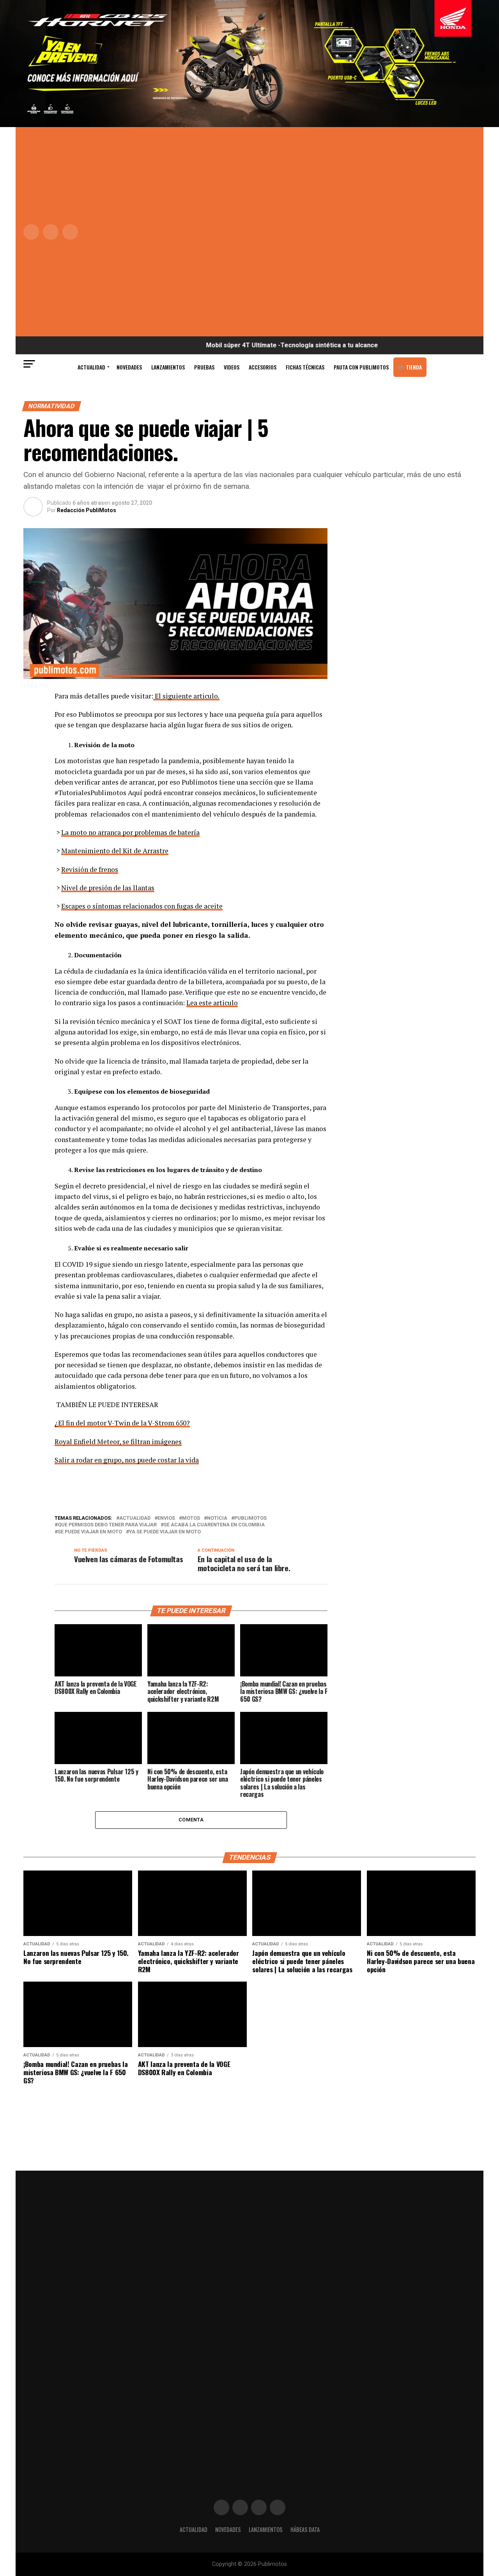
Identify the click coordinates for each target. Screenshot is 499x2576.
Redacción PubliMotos (87, 510)
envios (166, 1518)
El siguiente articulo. (186, 696)
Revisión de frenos (90, 869)
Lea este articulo (212, 1003)
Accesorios (263, 367)
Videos (232, 367)
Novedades (129, 367)
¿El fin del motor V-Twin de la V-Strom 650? (122, 1423)
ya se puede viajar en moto (165, 1532)
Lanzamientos (168, 367)
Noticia (217, 1518)
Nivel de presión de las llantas (108, 888)
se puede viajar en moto (90, 1532)
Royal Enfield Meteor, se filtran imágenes (118, 1442)
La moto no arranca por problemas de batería (130, 832)
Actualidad (91, 367)
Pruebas (204, 367)
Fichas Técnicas (305, 367)
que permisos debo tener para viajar (107, 1525)
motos (191, 1518)
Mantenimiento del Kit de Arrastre (115, 851)
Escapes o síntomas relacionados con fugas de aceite (142, 906)
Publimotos (250, 1518)
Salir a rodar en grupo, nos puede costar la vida (127, 1460)
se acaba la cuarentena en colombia (214, 1525)
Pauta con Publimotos (361, 367)
